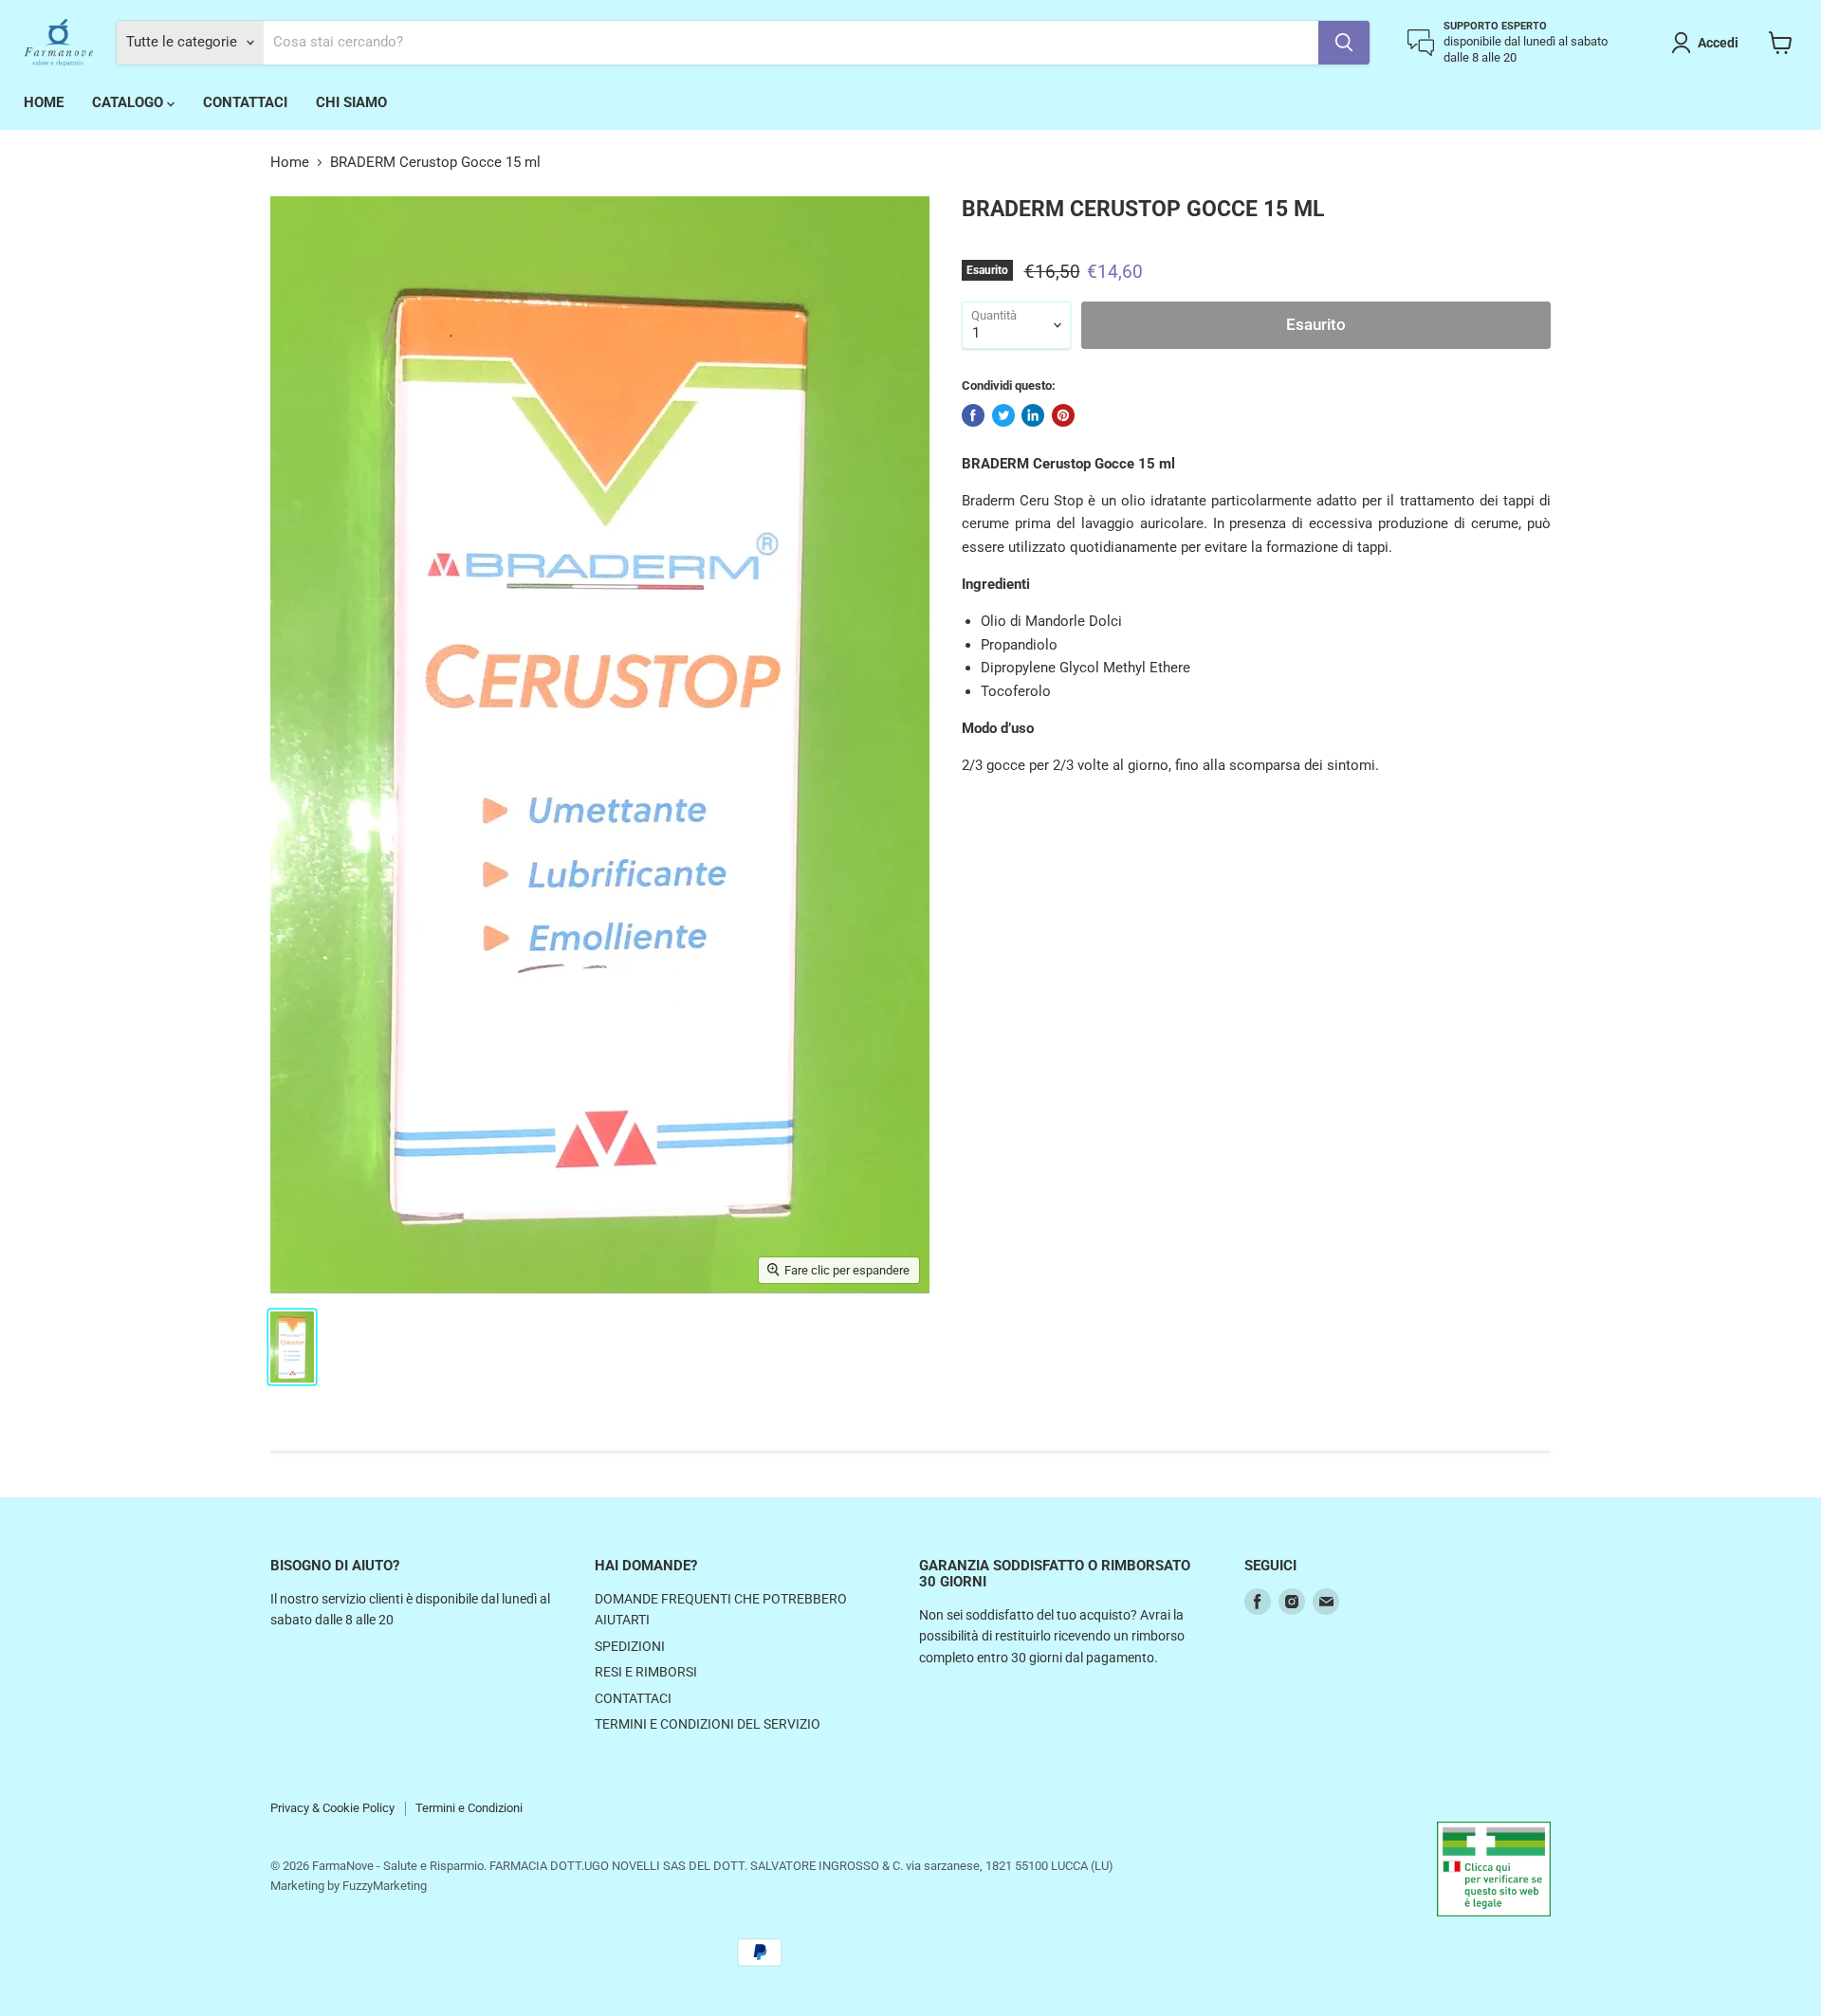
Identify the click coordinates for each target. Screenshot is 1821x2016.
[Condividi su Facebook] (973, 415)
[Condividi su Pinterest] (1063, 415)
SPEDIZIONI (630, 1646)
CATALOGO (129, 102)
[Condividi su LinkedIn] (1033, 415)
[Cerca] (1344, 43)
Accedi (1718, 43)
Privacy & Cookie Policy (332, 1808)
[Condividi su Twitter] (1003, 415)
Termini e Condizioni (469, 1808)
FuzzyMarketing (385, 1886)
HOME (44, 102)
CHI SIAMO (351, 102)
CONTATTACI (245, 102)
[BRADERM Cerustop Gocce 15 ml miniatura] (292, 1347)
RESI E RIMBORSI (646, 1672)
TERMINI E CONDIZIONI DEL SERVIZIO (708, 1724)
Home (290, 163)
